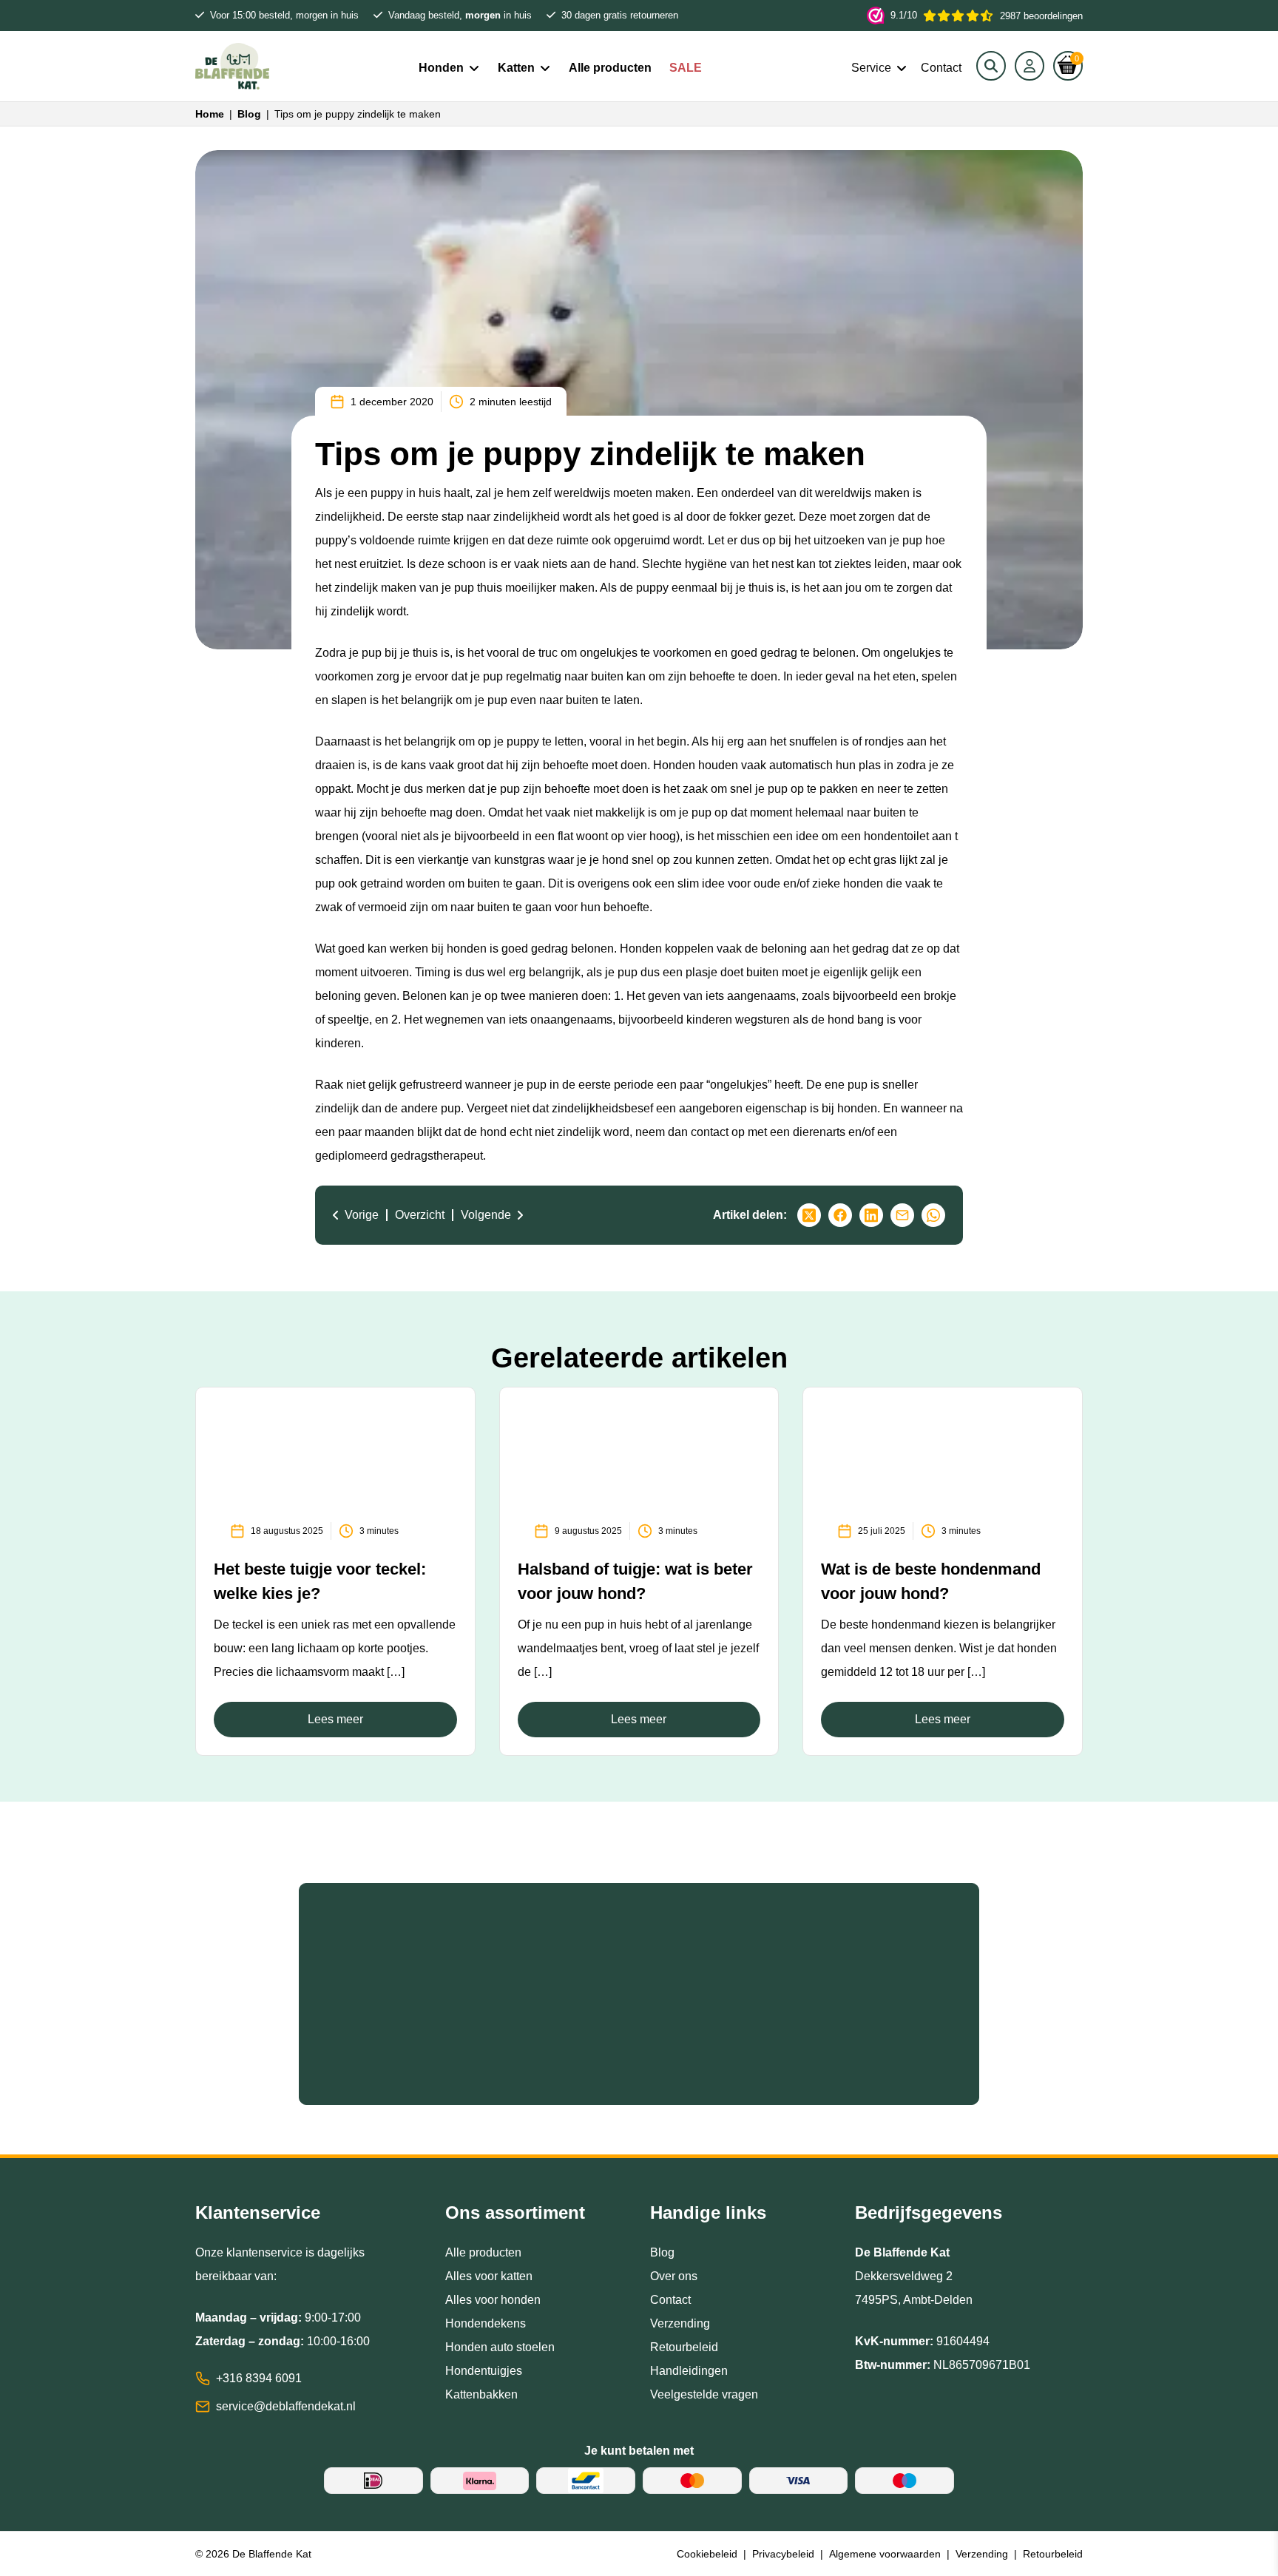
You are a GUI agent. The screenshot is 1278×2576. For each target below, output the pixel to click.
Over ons (674, 2276)
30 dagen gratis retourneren (620, 15)
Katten (516, 68)
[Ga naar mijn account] (1029, 66)
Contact (941, 68)
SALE (686, 68)
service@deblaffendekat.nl (286, 2406)
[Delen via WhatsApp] (933, 1215)
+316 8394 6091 (259, 2378)
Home (210, 114)
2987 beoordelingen (987, 16)
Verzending (680, 2323)
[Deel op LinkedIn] (871, 1215)
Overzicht (420, 1215)
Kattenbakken (481, 2394)
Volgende (486, 1215)
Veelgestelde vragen (704, 2394)
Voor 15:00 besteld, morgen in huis (284, 15)
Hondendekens (486, 2323)
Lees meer (335, 1719)
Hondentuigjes (484, 2371)
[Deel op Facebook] (840, 1215)
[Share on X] (809, 1215)
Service (871, 68)
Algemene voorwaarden (885, 2554)
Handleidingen (689, 2371)
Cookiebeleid (707, 2554)
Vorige (362, 1215)
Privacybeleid (783, 2554)
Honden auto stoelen (500, 2347)
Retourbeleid (684, 2347)
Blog (249, 114)
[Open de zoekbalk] (991, 66)
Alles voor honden (493, 2300)
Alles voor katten (489, 2276)
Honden (441, 68)
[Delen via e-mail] (902, 1215)
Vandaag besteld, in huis (460, 15)
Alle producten (610, 68)
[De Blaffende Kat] (232, 66)
